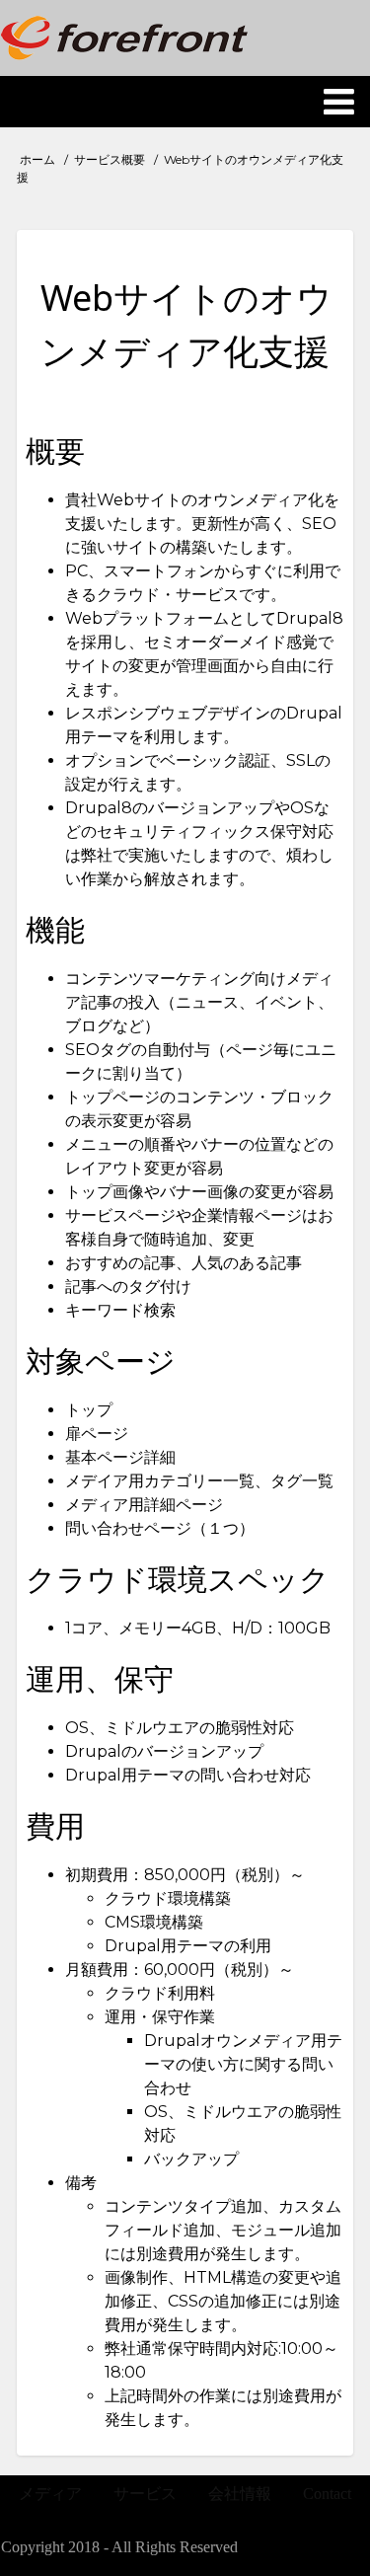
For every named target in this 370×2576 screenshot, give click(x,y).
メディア (50, 2494)
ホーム (37, 159)
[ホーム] (124, 38)
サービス (145, 2494)
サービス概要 (110, 159)
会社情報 (240, 2494)
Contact (327, 2494)
